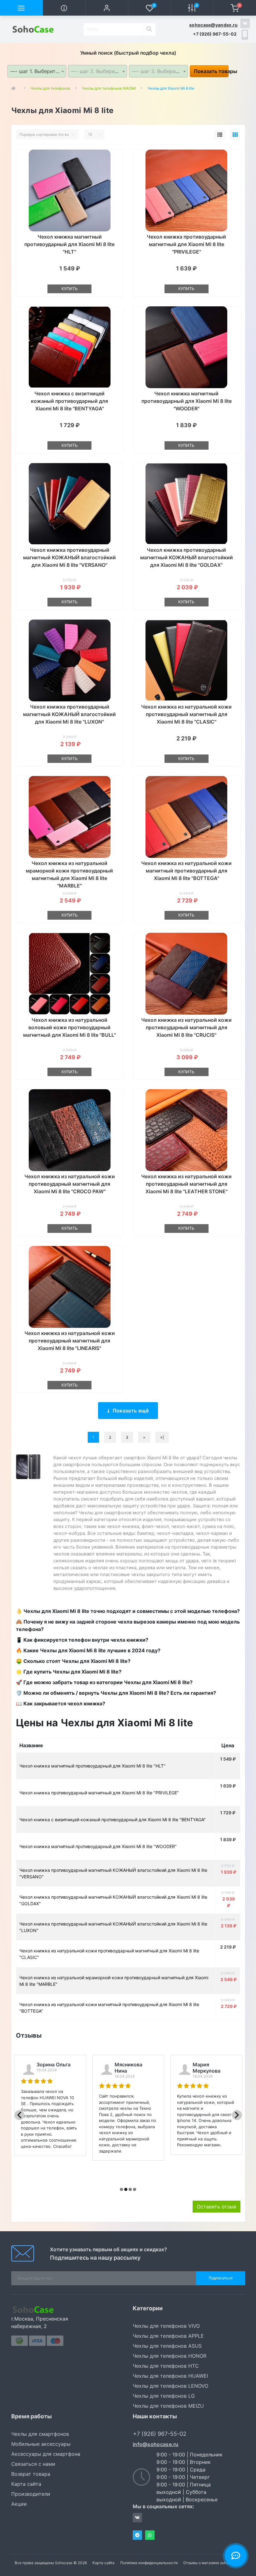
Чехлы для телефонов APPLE (168, 2336)
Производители (31, 2494)
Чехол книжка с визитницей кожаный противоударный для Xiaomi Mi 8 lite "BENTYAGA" (69, 401)
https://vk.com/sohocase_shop (245, 23)
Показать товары (211, 71)
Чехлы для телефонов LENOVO (170, 2386)
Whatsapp (150, 2535)
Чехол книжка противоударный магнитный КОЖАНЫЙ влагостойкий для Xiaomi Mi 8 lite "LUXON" (69, 714)
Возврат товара (31, 2474)
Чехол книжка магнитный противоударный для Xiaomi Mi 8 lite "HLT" (69, 244)
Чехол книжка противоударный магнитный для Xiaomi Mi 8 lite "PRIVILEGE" (186, 244)
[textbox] (98, 71)
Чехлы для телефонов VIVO (166, 2326)
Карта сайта (26, 2484)
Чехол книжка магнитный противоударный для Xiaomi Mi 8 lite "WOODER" (187, 401)
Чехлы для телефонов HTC (166, 2366)
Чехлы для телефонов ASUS (167, 2346)
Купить (70, 289)
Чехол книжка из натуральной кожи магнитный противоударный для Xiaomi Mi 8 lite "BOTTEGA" (186, 871)
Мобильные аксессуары (41, 2444)
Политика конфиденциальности (149, 2563)
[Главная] (15, 88)
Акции (19, 2504)
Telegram (137, 2535)
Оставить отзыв (217, 2207)
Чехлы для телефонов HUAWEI (170, 2376)
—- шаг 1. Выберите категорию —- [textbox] (38, 71)
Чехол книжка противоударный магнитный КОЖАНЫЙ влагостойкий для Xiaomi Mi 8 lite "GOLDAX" (187, 557)
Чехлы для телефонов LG (164, 2396)
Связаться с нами (33, 2464)
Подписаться (221, 2278)
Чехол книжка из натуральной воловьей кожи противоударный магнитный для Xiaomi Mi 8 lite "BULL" (69, 1027)
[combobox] (37, 71)
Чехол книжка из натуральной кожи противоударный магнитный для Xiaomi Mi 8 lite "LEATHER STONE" (186, 1184)
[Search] (149, 29)
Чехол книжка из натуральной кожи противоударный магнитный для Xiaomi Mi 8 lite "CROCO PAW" (70, 1184)
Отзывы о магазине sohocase (210, 2563)
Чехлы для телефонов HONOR (170, 2356)
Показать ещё (131, 1411)
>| (162, 1437)
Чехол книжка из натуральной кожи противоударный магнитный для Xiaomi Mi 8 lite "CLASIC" (186, 714)
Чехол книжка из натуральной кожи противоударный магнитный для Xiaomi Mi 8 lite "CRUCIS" (186, 1027)
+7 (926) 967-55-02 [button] (160, 2434)
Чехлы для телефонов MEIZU (168, 2406)
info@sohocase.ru (156, 2444)
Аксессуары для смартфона (46, 2454)
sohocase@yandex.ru (213, 25)
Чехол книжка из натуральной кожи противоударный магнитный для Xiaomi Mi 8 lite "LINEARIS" (70, 1341)
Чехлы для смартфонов (40, 2434)
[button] (107, 8)
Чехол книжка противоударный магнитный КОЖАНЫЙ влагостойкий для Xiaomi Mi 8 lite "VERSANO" (69, 557)
